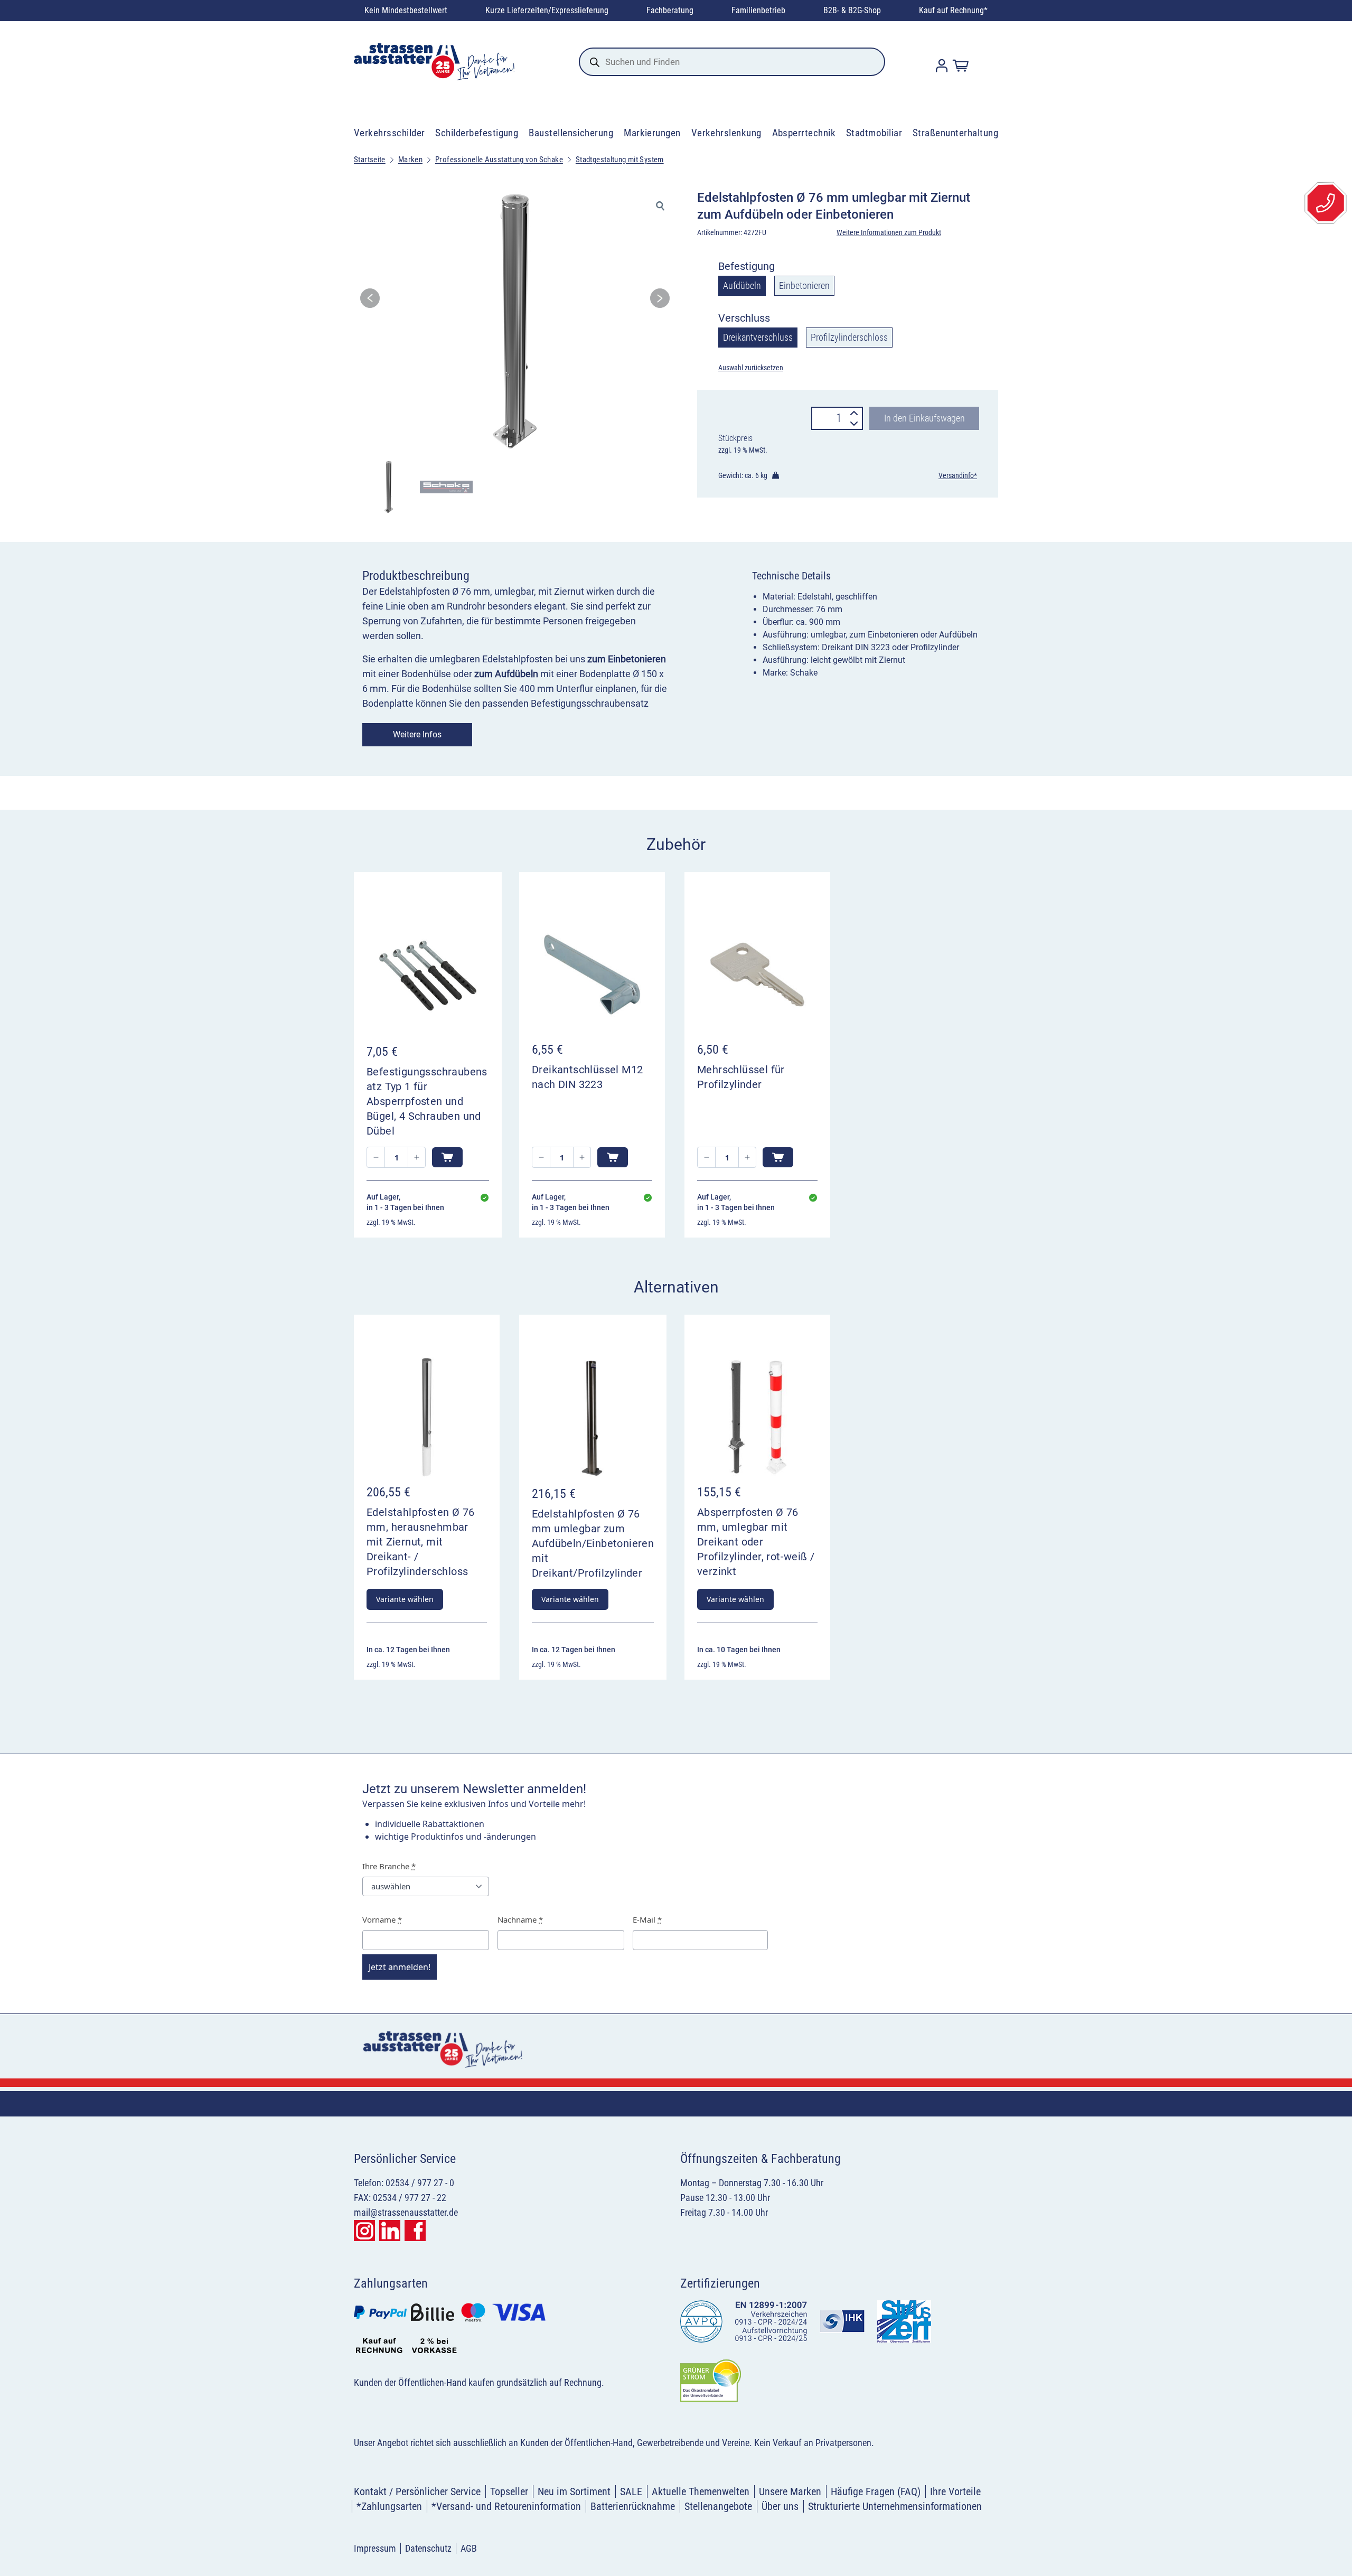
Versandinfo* (958, 475)
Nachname (520, 1919)
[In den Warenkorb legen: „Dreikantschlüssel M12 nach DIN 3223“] (613, 1157)
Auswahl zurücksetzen (751, 368)
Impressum (375, 2548)
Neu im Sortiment (574, 2491)
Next (660, 301)
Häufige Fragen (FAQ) (876, 2491)
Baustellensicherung (571, 133)
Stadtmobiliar (874, 133)
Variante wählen (405, 1599)
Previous (370, 301)
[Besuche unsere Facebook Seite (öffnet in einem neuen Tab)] (415, 2231)
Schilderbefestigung (477, 133)
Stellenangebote (718, 2506)
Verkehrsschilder (389, 133)
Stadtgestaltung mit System (620, 160)
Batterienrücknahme (633, 2506)
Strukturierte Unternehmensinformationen (895, 2506)
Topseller (509, 2491)
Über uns (780, 2506)
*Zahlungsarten (389, 2506)
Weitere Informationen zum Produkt (889, 232)
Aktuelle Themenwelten (701, 2491)
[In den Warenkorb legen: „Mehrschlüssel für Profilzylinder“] (778, 1157)
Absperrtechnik (804, 133)
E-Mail (647, 1919)
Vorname (382, 1919)
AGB (469, 2548)
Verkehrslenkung (726, 133)
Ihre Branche (389, 1866)
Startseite (370, 160)
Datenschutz (428, 2548)
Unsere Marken (790, 2491)
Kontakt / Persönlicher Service (417, 2491)
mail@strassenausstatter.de (406, 2212)
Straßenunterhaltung (955, 133)
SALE (631, 2491)
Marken (410, 160)
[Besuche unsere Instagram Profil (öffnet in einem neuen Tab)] (364, 2231)
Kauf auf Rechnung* (953, 10)
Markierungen (652, 133)
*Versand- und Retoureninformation (506, 2506)
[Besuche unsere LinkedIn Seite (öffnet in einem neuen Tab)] (390, 2231)
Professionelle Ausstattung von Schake (499, 160)
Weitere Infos (417, 734)
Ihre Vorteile (955, 2491)
